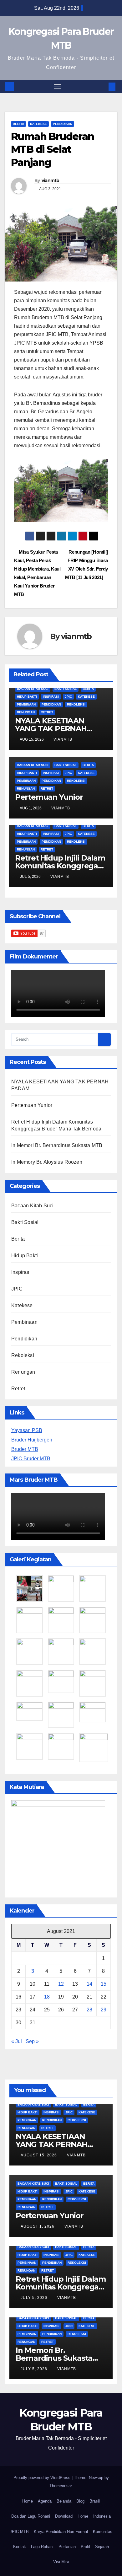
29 (104, 2010)
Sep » (32, 2041)
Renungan (26, 712)
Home (28, 2501)
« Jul (17, 2041)
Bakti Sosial (66, 689)
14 (89, 1984)
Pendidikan (63, 124)
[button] (103, 86)
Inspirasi (51, 697)
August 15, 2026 (39, 2155)
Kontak (20, 2547)
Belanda (64, 2501)
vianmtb (51, 180)
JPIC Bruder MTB (31, 1459)
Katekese (38, 124)
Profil (85, 2547)
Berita (18, 124)
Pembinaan (26, 704)
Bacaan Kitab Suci (33, 689)
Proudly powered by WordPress (43, 2478)
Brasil (95, 2501)
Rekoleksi (76, 704)
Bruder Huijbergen (32, 1440)
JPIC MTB (19, 2532)
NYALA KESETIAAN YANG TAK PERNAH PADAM (51, 729)
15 (104, 1984)
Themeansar (61, 2486)
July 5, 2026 (35, 2298)
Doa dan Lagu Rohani (31, 2516)
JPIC (68, 697)
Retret (47, 712)
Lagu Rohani (42, 2547)
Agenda (45, 2501)
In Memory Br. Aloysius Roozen (47, 1162)
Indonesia (102, 2516)
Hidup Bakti (27, 697)
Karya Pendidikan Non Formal (61, 2532)
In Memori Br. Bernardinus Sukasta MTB (57, 1145)
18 (47, 1997)
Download (64, 2516)
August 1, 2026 (38, 2226)
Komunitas (103, 2532)
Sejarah (102, 2547)
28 (89, 2010)
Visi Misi (61, 2562)
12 (61, 1984)
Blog (80, 2501)
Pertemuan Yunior (49, 797)
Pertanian (67, 2547)
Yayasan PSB (27, 1430)
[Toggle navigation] (58, 87)
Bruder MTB (25, 1449)
